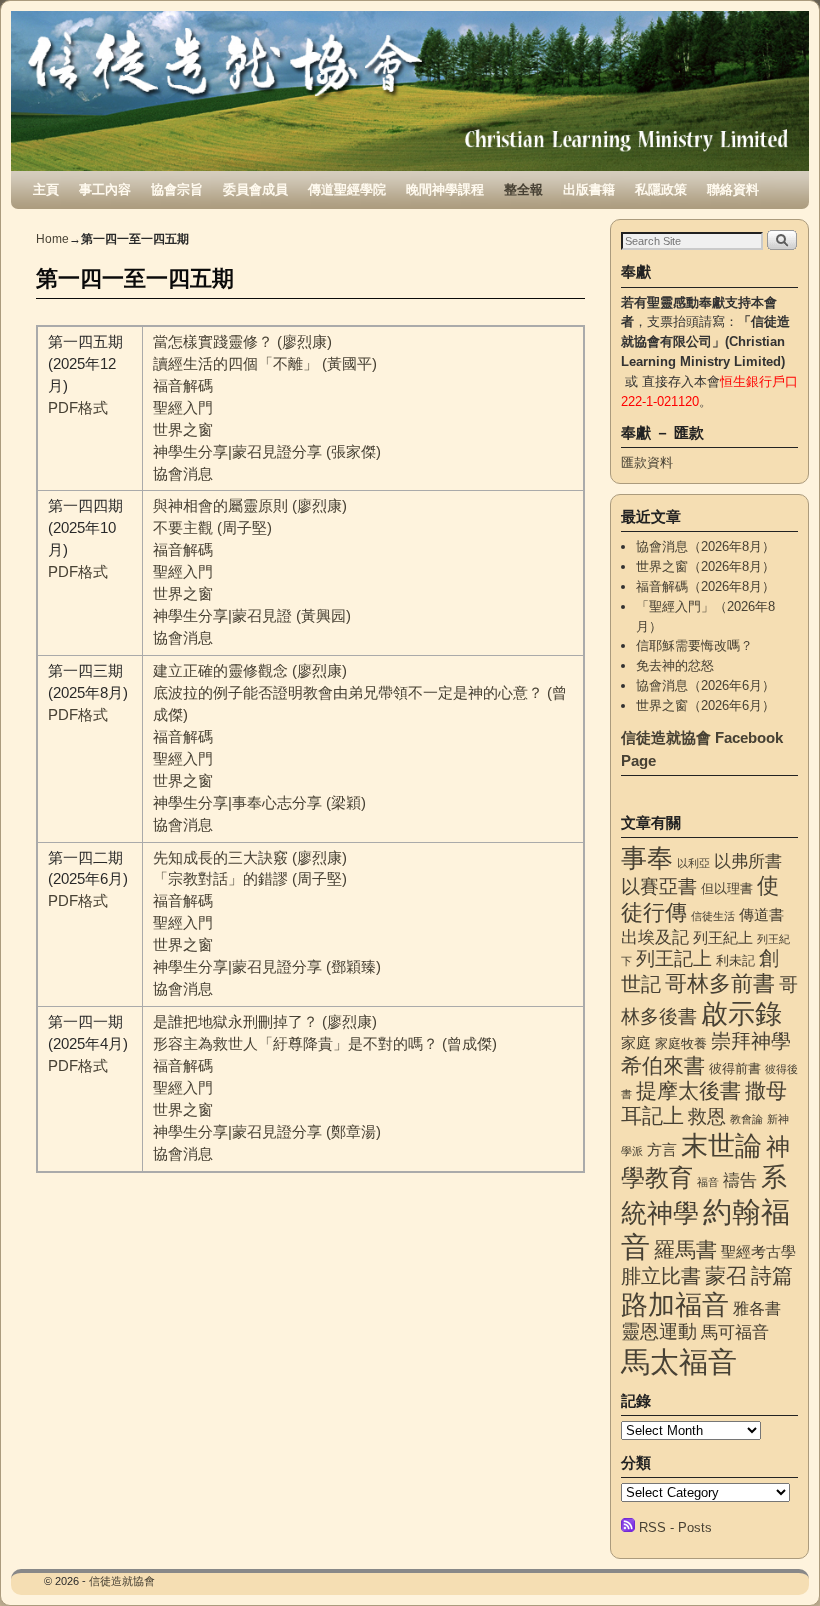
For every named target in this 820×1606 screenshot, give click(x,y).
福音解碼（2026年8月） (705, 586)
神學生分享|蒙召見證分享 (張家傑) (267, 452)
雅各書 (757, 1308)
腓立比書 (661, 1276)
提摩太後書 (688, 1090)
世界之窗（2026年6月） (705, 705)
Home (52, 239)
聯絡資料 (733, 189)
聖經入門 (183, 408)
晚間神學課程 (445, 189)
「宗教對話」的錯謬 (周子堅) (250, 879)
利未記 (735, 960)
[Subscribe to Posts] (628, 1527)
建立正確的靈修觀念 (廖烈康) (250, 671)
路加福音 (675, 1304)
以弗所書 (748, 861)
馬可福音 (735, 1332)
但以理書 (727, 888)
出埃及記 (655, 937)
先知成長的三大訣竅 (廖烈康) (250, 858)
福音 (708, 1182)
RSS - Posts (675, 1527)
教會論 (746, 1119)
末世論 (721, 1146)
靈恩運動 (659, 1331)
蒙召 (726, 1275)
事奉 (647, 858)
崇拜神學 (751, 1041)
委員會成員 (255, 189)
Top (772, 1558)
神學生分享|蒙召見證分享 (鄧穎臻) (267, 967)
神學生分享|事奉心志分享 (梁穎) (259, 803)
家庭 (636, 1043)
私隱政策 (661, 189)
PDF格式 (78, 408)
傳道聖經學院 (347, 189)
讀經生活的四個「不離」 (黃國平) (265, 364)
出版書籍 (589, 189)
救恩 (707, 1116)
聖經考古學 (758, 1252)
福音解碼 (183, 386)
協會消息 (183, 474)
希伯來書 (663, 1065)
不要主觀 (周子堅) (212, 528)
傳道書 (761, 915)
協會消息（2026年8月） (705, 546)
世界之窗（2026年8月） (705, 566)
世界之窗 (183, 430)
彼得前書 (735, 1068)
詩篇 (772, 1275)
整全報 (523, 189)
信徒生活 (713, 916)
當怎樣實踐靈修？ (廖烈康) (242, 342)
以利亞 (693, 863)
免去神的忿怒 (675, 665)
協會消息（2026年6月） (705, 685)
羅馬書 (685, 1250)
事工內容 (105, 189)
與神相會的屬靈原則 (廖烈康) (250, 506)
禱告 (740, 1180)
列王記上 (674, 958)
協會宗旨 (177, 189)
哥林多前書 (720, 983)
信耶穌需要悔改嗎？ (694, 645)
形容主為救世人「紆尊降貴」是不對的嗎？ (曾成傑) (325, 1044)
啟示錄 (741, 1013)
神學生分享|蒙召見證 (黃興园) (252, 616)
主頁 (46, 189)
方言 (662, 1150)
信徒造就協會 (122, 1581)
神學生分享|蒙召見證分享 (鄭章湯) (267, 1132)
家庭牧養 (681, 1043)
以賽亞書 (659, 886)
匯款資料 (647, 462)
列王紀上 (723, 938)
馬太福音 (679, 1361)
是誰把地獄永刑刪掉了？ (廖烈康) (265, 1022)
